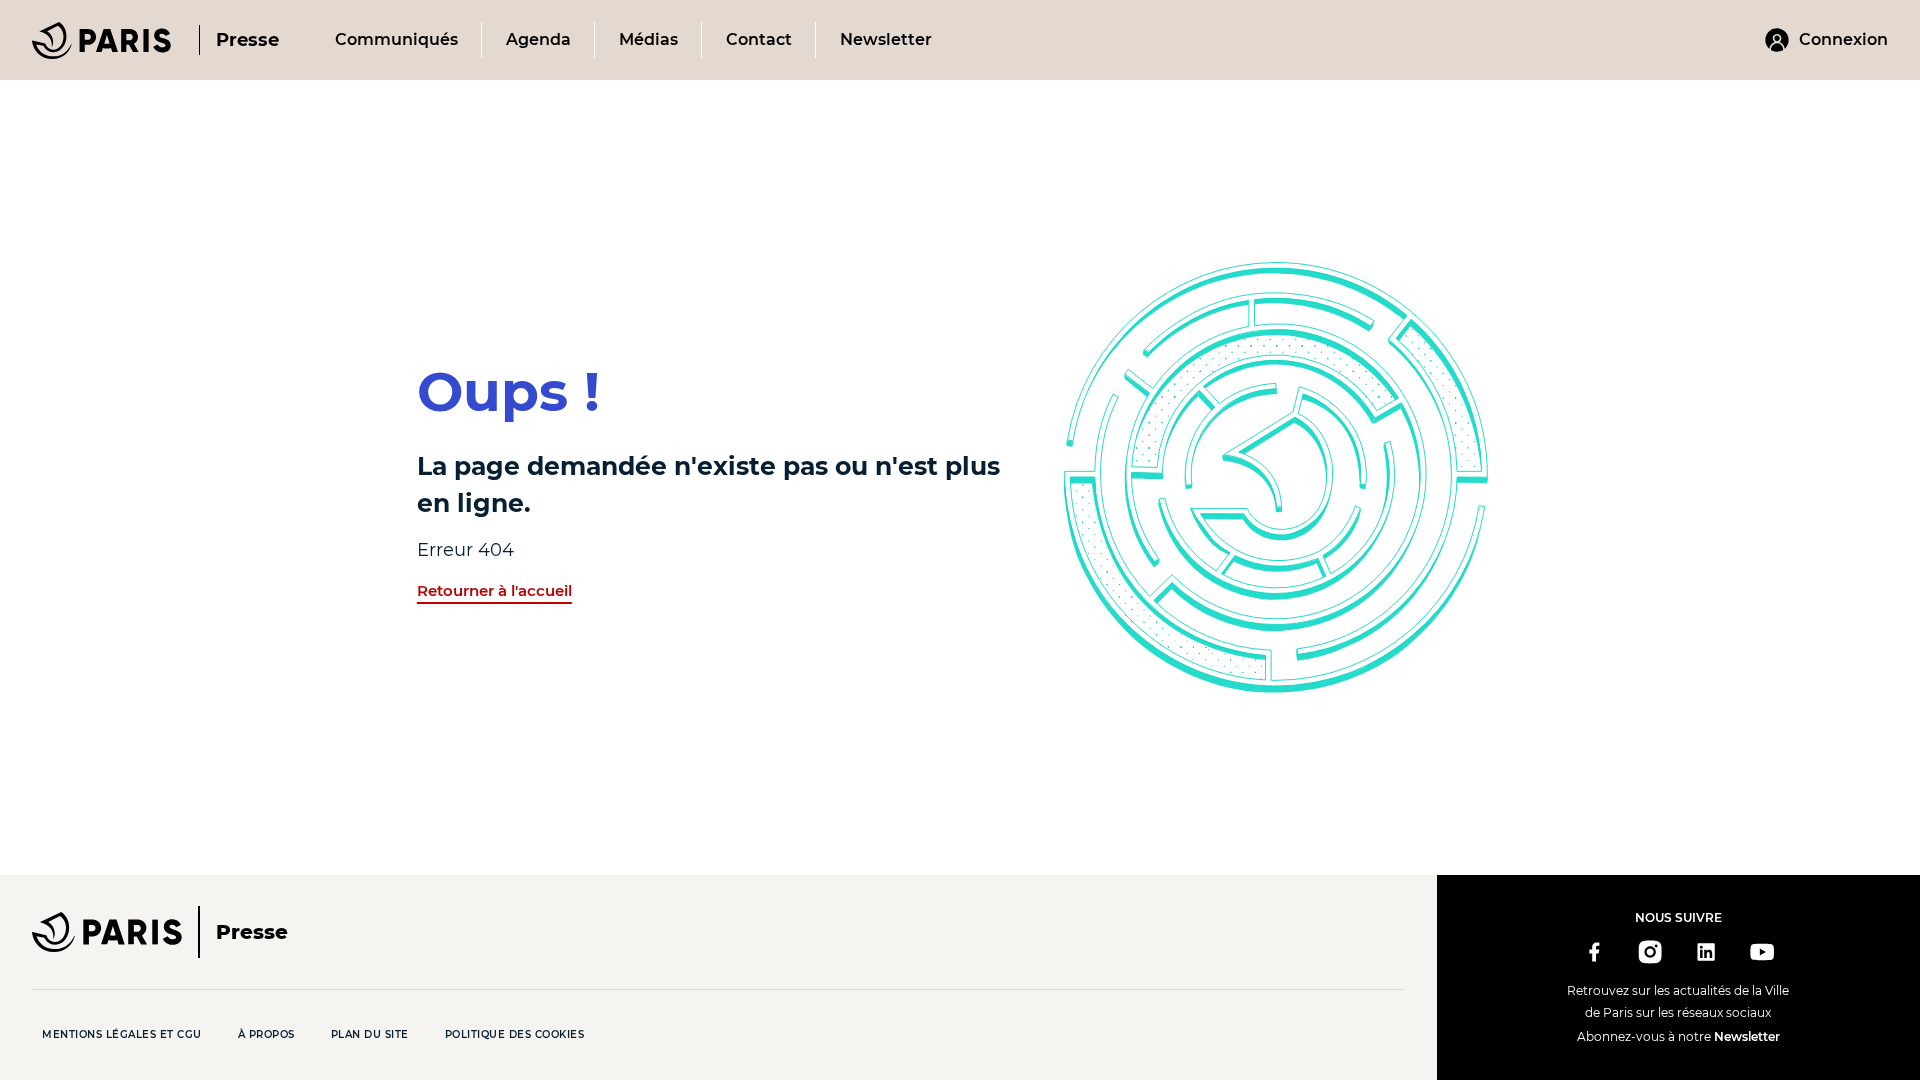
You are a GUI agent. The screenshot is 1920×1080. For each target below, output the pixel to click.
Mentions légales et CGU (122, 1034)
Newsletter (1747, 1036)
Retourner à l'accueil (494, 590)
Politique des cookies (515, 1034)
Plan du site (370, 1034)
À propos (266, 1034)
